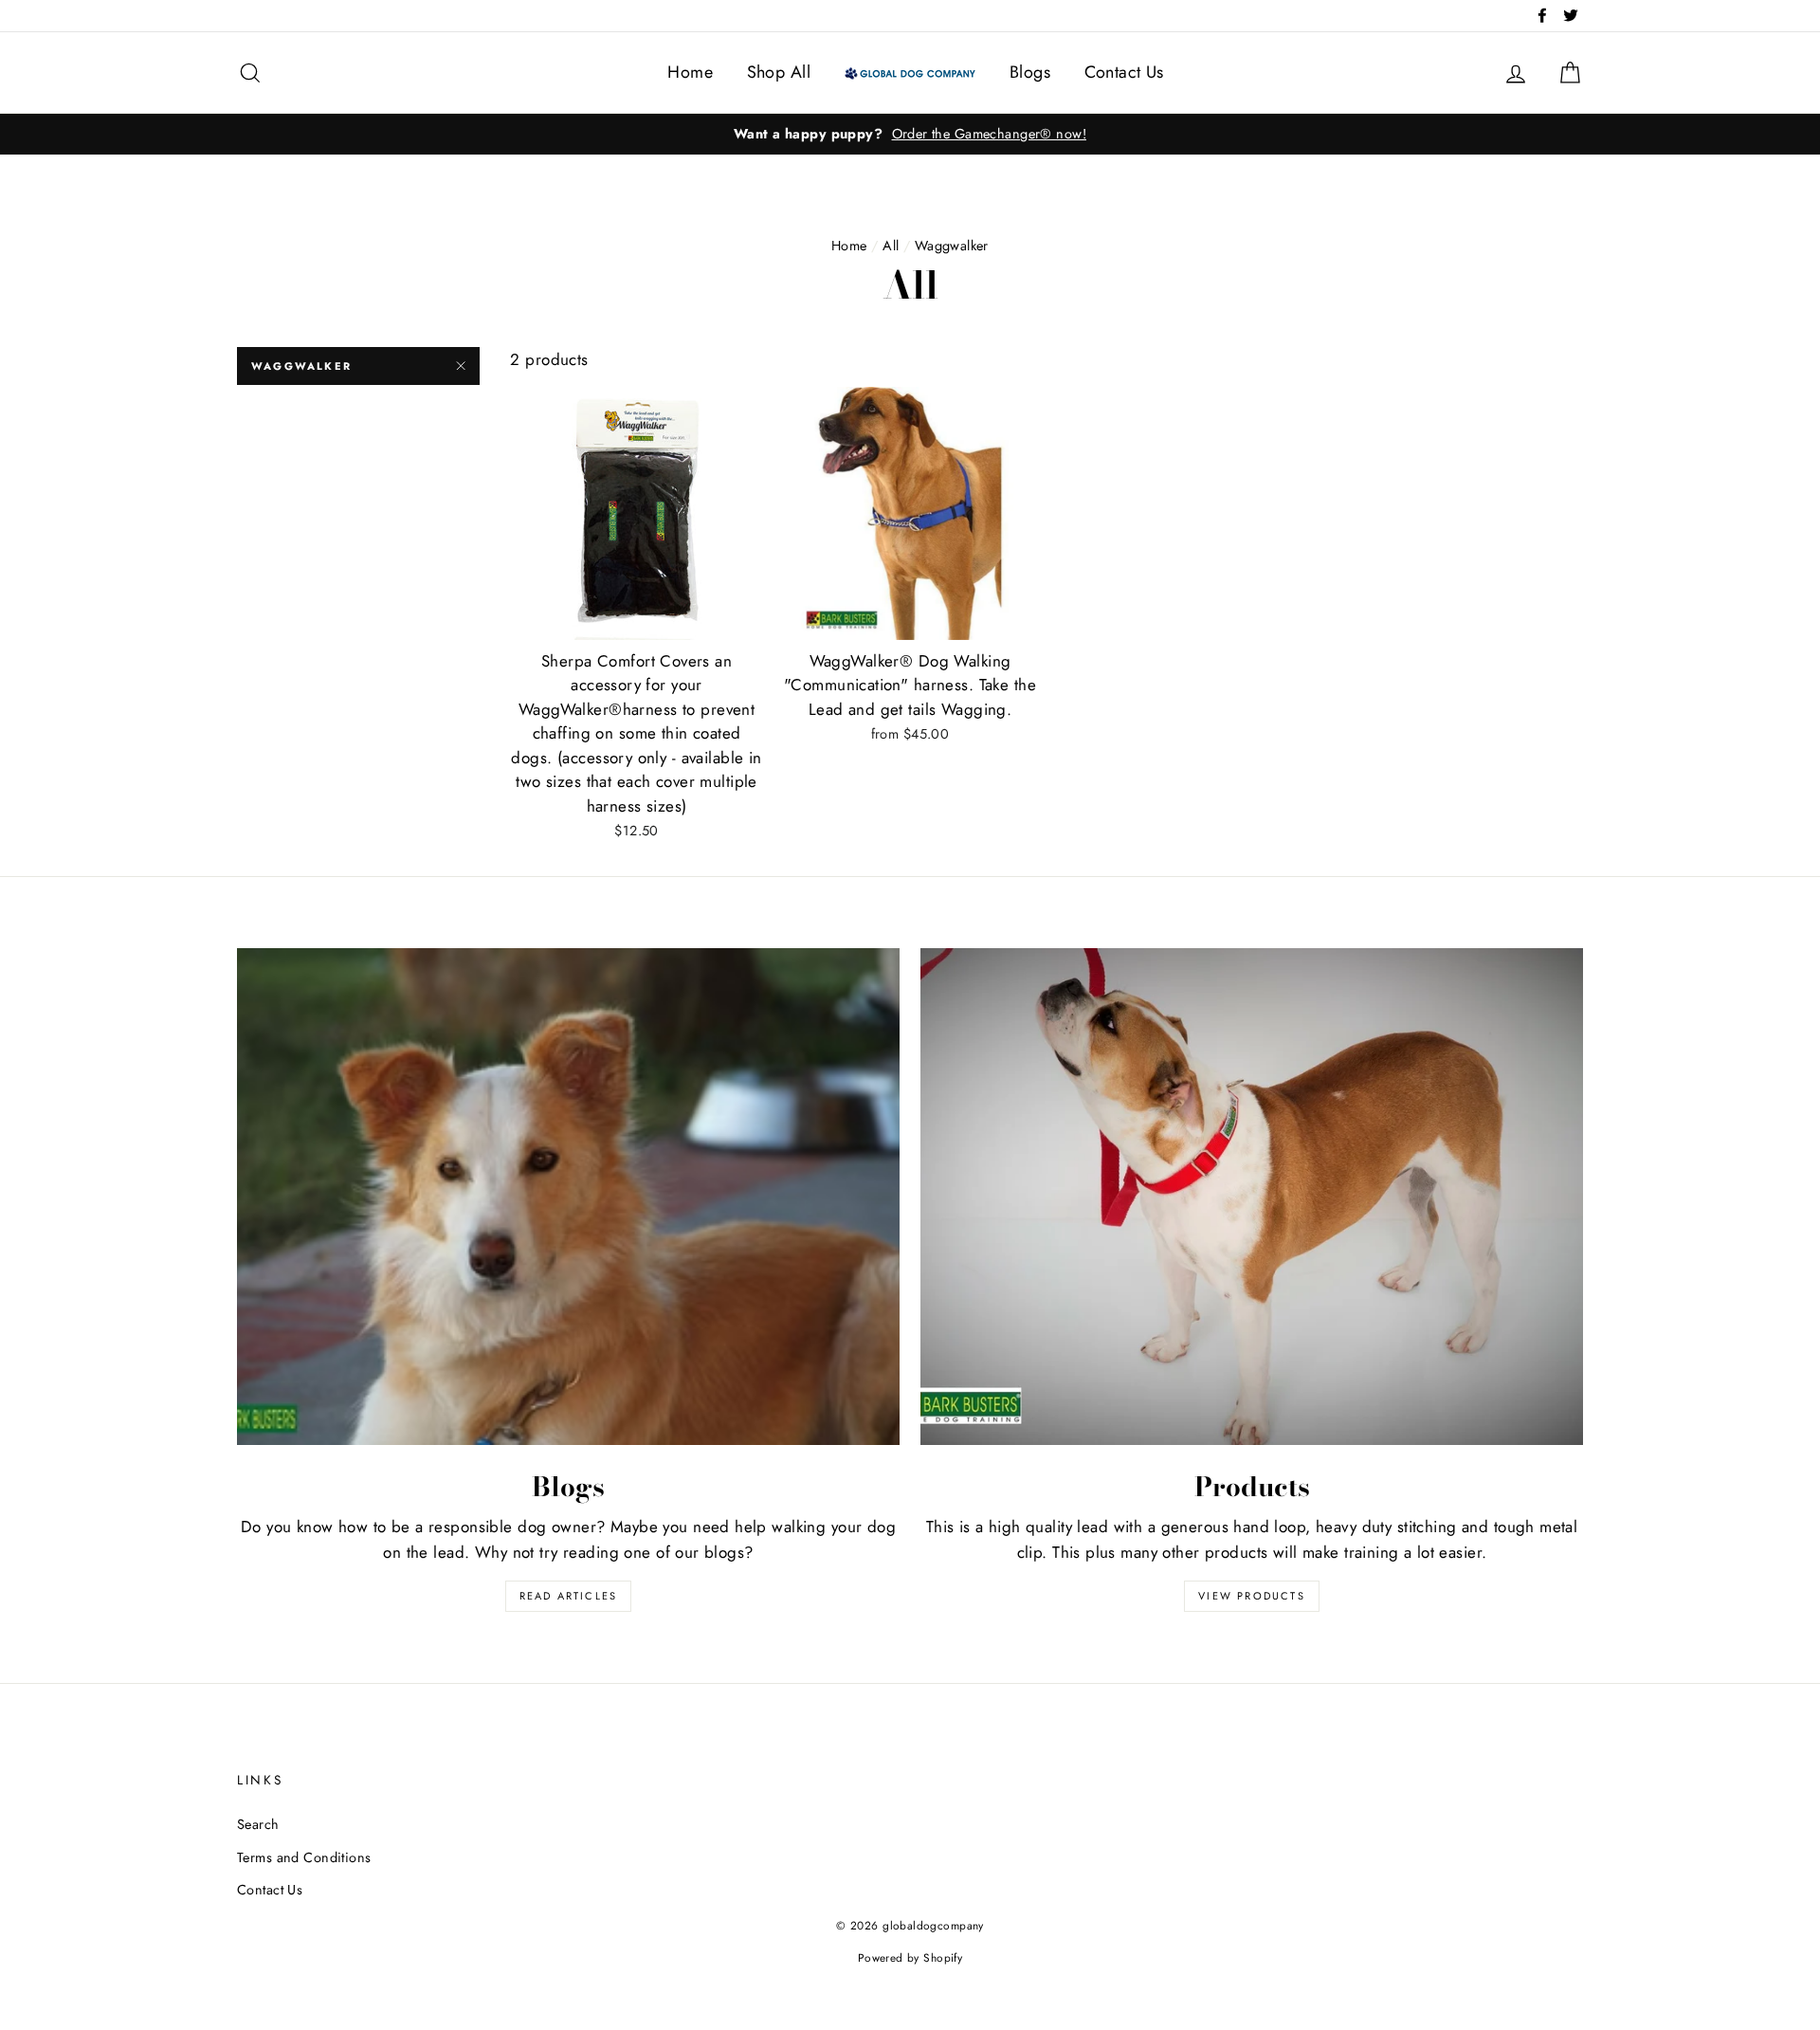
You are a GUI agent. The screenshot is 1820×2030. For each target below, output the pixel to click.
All (891, 246)
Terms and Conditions (304, 1857)
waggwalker (301, 366)
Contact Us (1124, 72)
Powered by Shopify (910, 1957)
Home (690, 72)
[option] (910, 134)
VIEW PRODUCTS (1252, 1596)
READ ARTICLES (569, 1596)
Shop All (779, 72)
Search (258, 1824)
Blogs (1030, 72)
